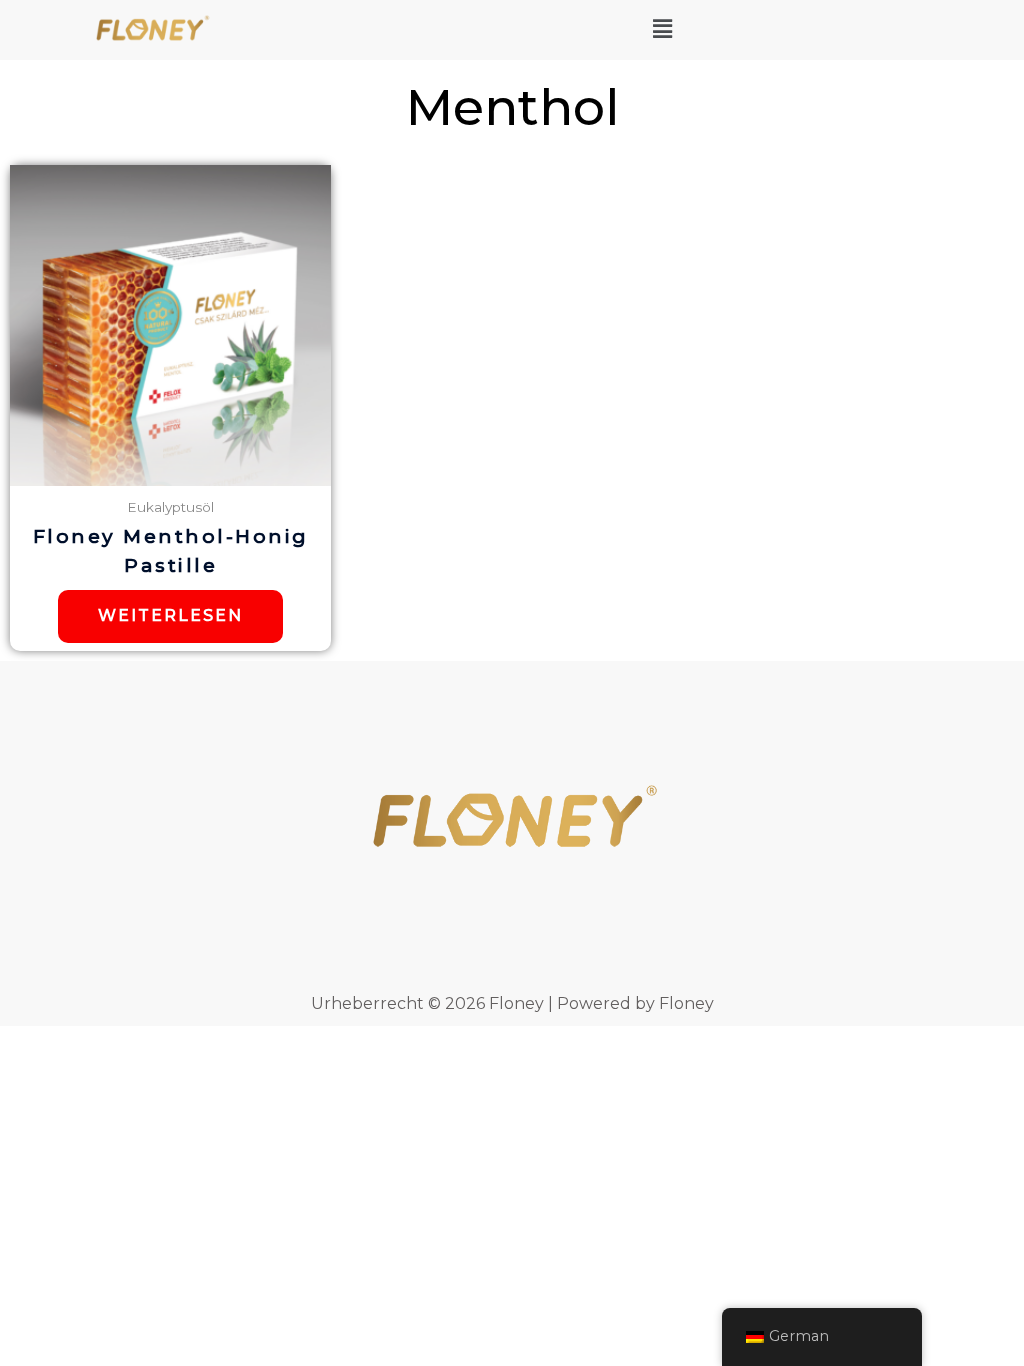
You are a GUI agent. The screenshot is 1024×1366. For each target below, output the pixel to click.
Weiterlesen (170, 615)
